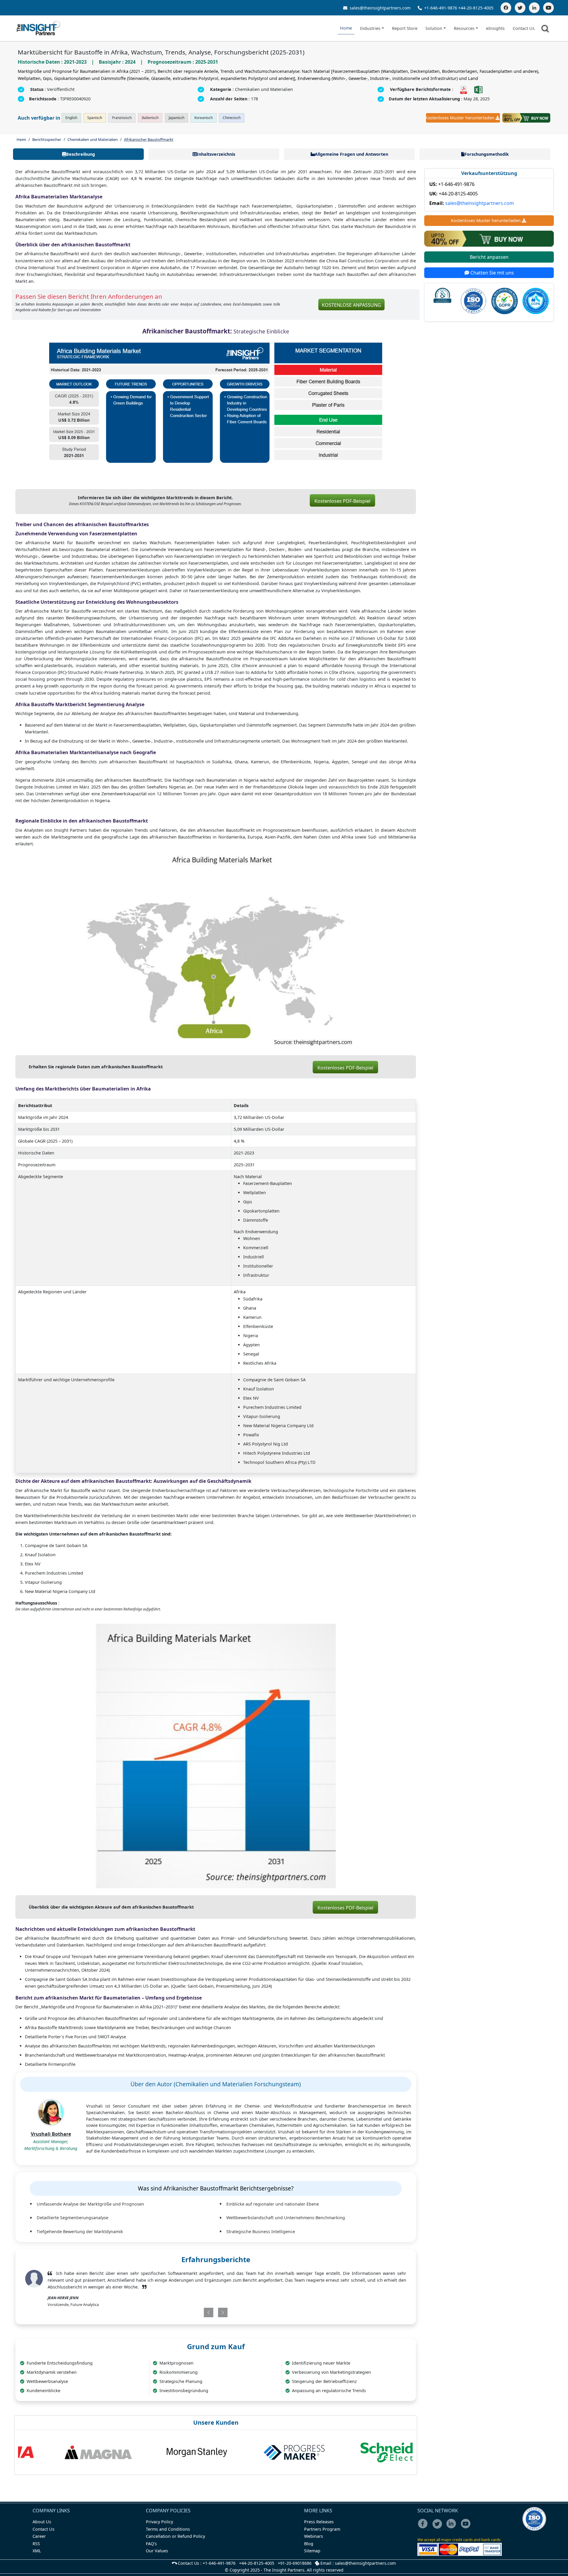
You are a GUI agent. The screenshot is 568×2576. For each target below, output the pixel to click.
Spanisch (95, 118)
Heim (21, 139)
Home (346, 28)
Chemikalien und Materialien (93, 139)
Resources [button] (464, 28)
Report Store (405, 28)
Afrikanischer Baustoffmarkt (149, 139)
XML (37, 2551)
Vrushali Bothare (51, 2134)
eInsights (495, 28)
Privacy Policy (159, 2522)
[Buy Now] (526, 118)
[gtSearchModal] (546, 30)
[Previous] (185, 2312)
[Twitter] (520, 8)
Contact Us (524, 28)
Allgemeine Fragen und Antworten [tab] (351, 154)
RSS (36, 2544)
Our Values (157, 2551)
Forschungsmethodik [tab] (487, 154)
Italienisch (150, 118)
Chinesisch (232, 118)
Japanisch (176, 118)
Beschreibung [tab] (80, 154)
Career (39, 2536)
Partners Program (322, 2529)
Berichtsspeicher (47, 139)
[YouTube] (548, 8)
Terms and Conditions (168, 2529)
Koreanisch (204, 118)
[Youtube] (467, 2528)
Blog (309, 2544)
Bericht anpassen (489, 257)
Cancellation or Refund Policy (175, 2536)
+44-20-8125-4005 (476, 8)
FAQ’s (151, 2544)
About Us (42, 2522)
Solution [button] (434, 28)
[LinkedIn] (534, 8)
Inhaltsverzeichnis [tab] (216, 154)
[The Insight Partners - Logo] (39, 28)
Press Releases (319, 2522)
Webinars (314, 2536)
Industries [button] (370, 28)
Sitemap (312, 2551)
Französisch (122, 118)
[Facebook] (506, 8)
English (71, 118)
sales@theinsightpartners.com (380, 8)
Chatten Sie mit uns (492, 273)
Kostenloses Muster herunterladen (460, 118)
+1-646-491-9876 (441, 8)
